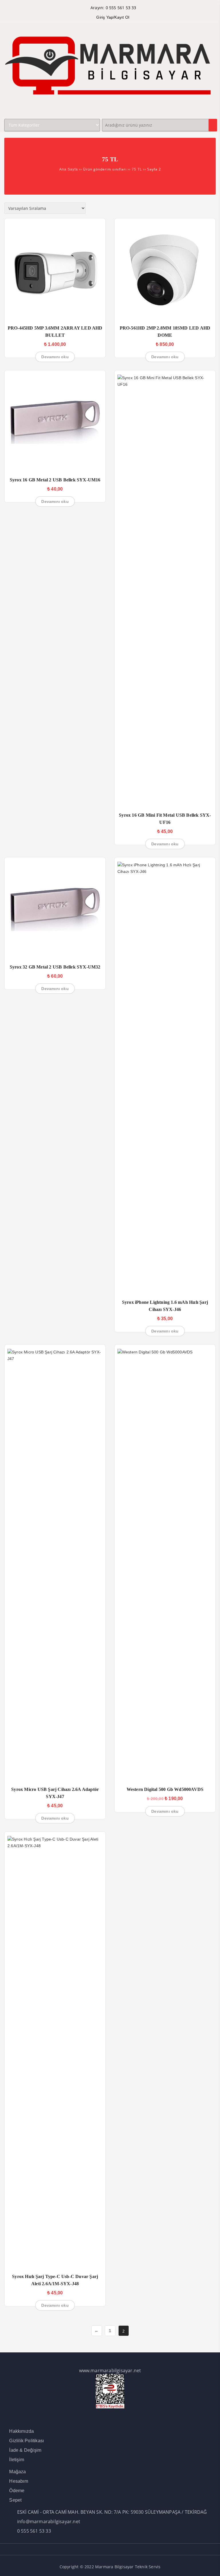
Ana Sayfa (69, 169)
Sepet (15, 2500)
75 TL (137, 169)
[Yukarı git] (210, 2566)
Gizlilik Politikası (26, 2441)
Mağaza (17, 2472)
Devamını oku (55, 357)
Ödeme (17, 2491)
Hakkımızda (21, 2431)
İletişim (17, 2460)
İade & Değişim (25, 2450)
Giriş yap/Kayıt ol (113, 17)
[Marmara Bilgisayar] (110, 109)
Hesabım (18, 2481)
